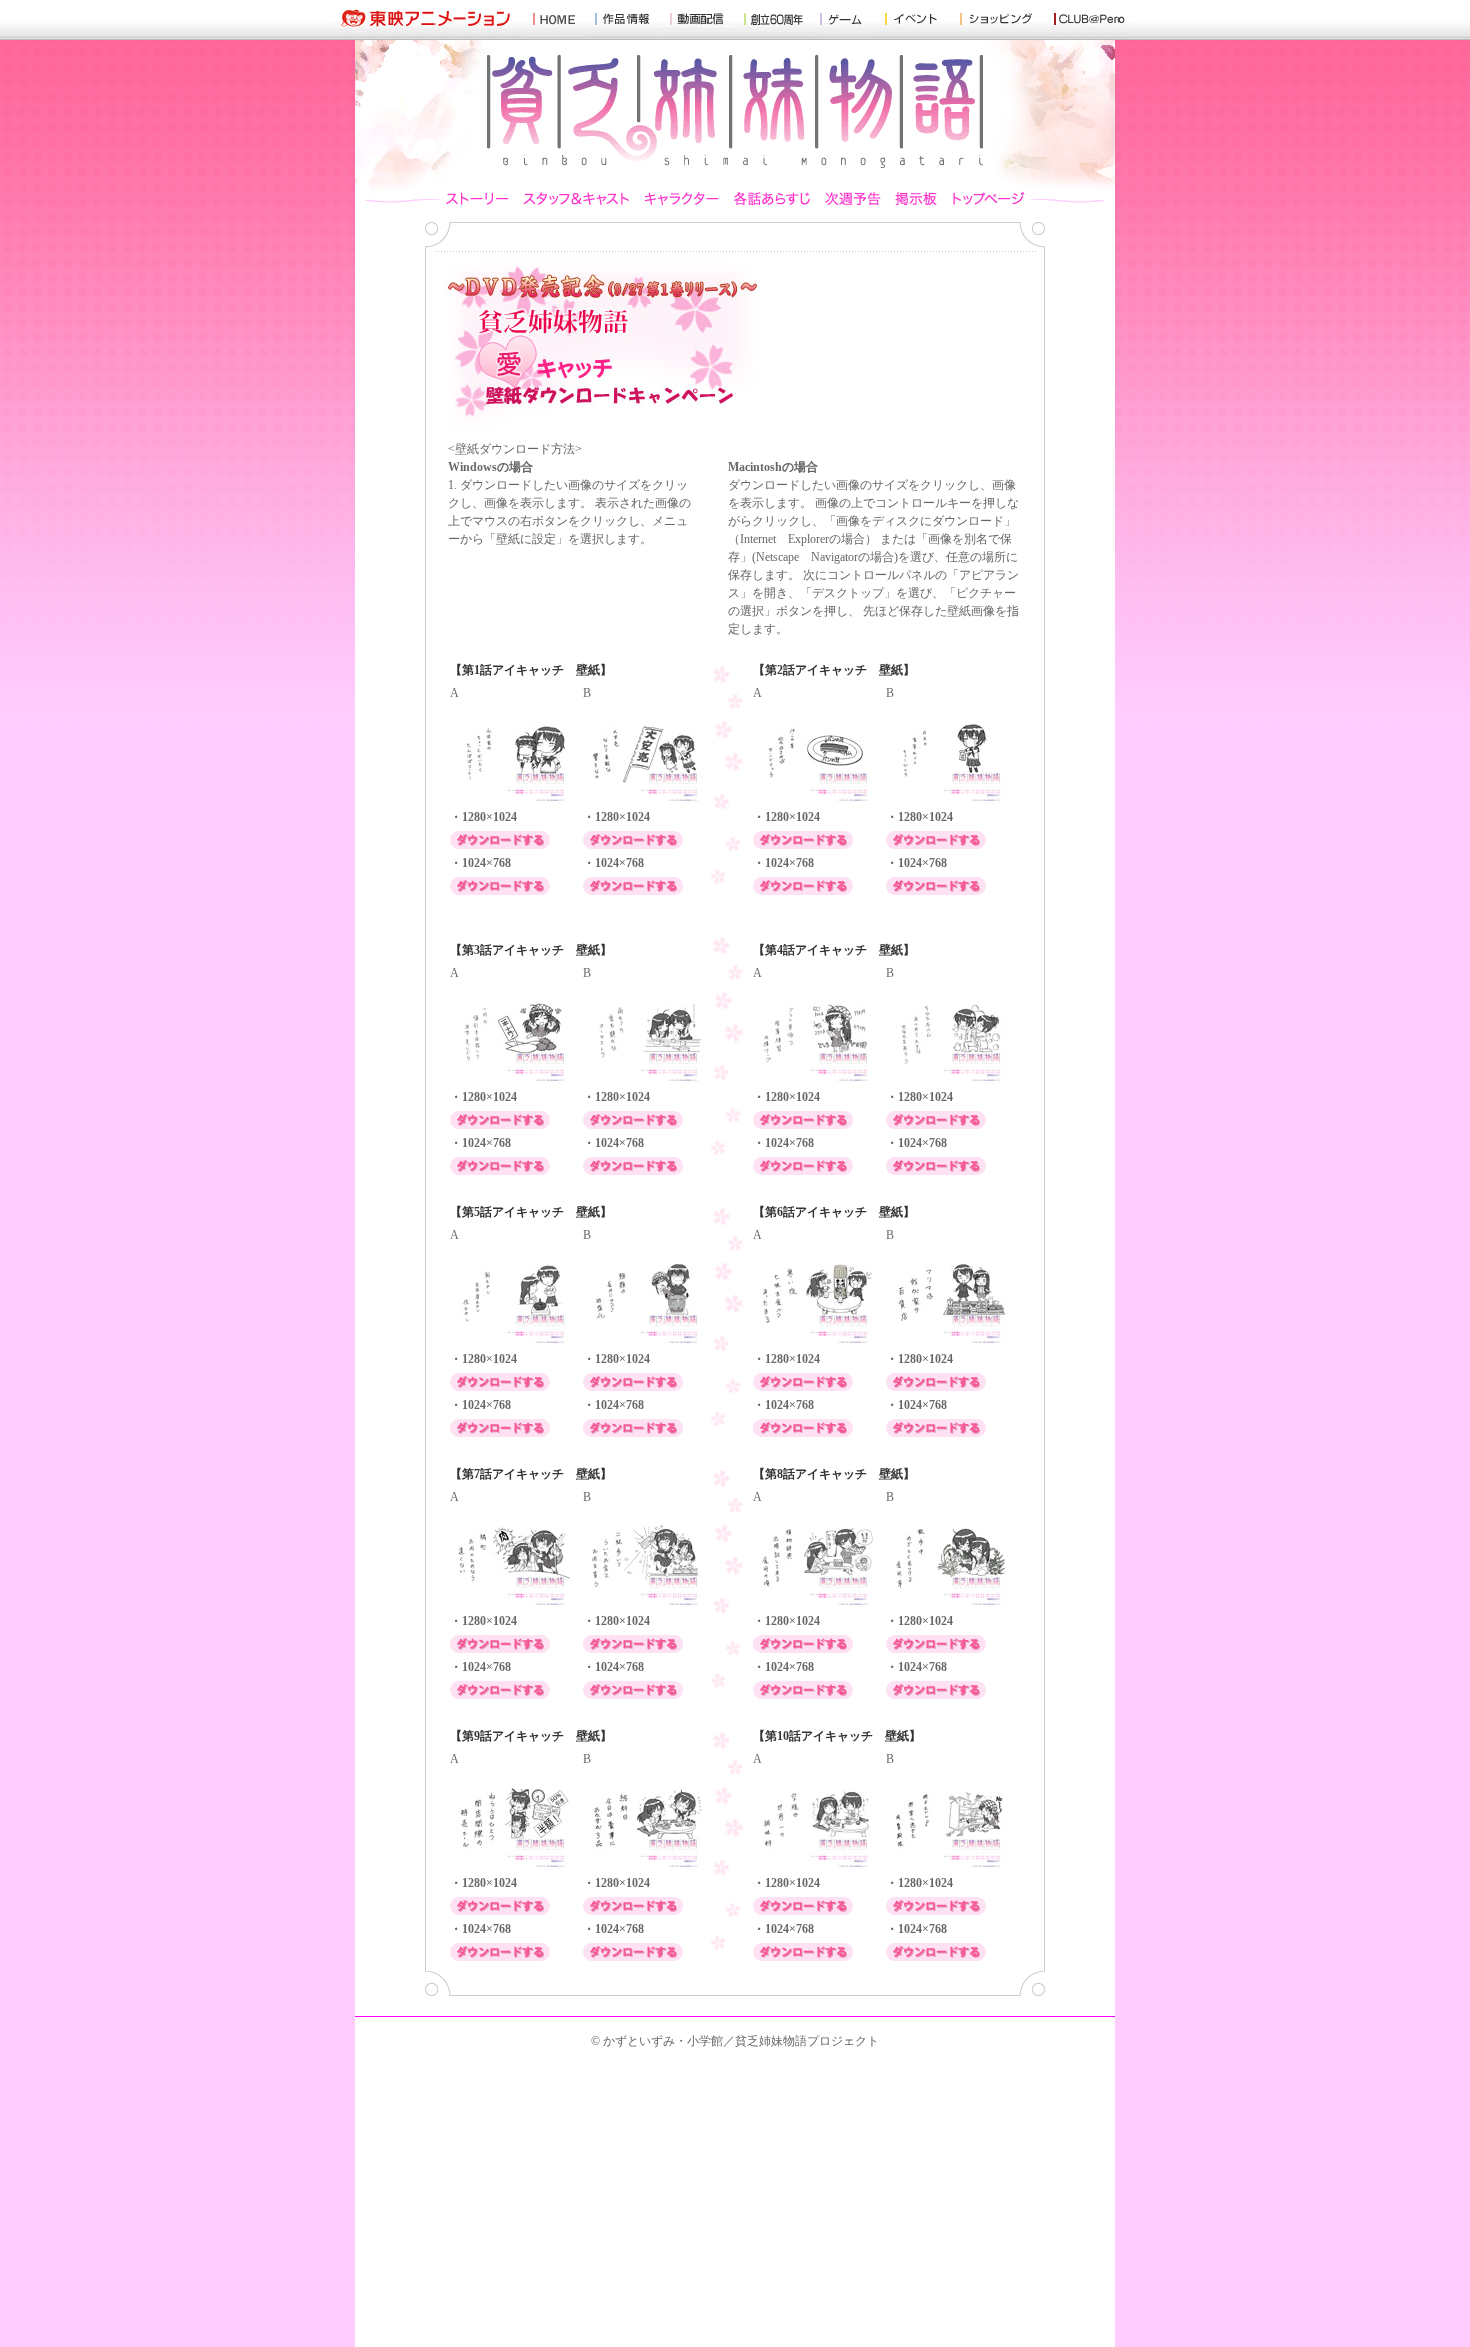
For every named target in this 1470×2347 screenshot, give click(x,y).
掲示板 (916, 196)
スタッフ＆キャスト (576, 196)
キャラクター (682, 196)
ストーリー (481, 196)
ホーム (985, 196)
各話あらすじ (772, 196)
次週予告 (853, 196)
